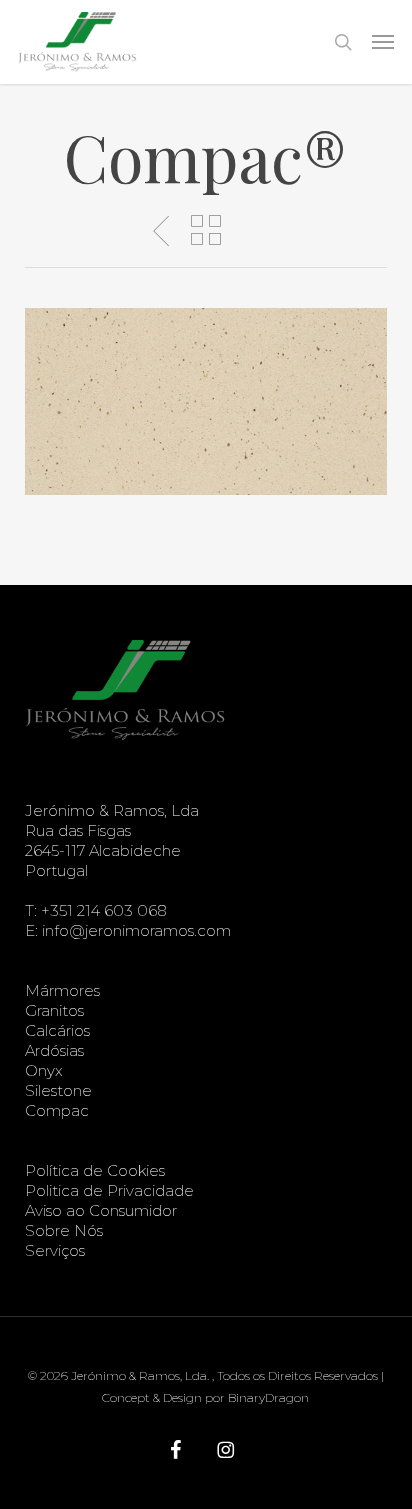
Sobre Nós (64, 1230)
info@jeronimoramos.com (136, 930)
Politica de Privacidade (109, 1190)
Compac (57, 1110)
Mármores (62, 990)
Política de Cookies (95, 1170)
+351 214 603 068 (104, 910)
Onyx (44, 1070)
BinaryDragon (268, 1397)
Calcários (57, 1030)
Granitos (54, 1010)
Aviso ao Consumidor (101, 1210)
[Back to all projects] (206, 230)
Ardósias (54, 1050)
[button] (383, 42)
